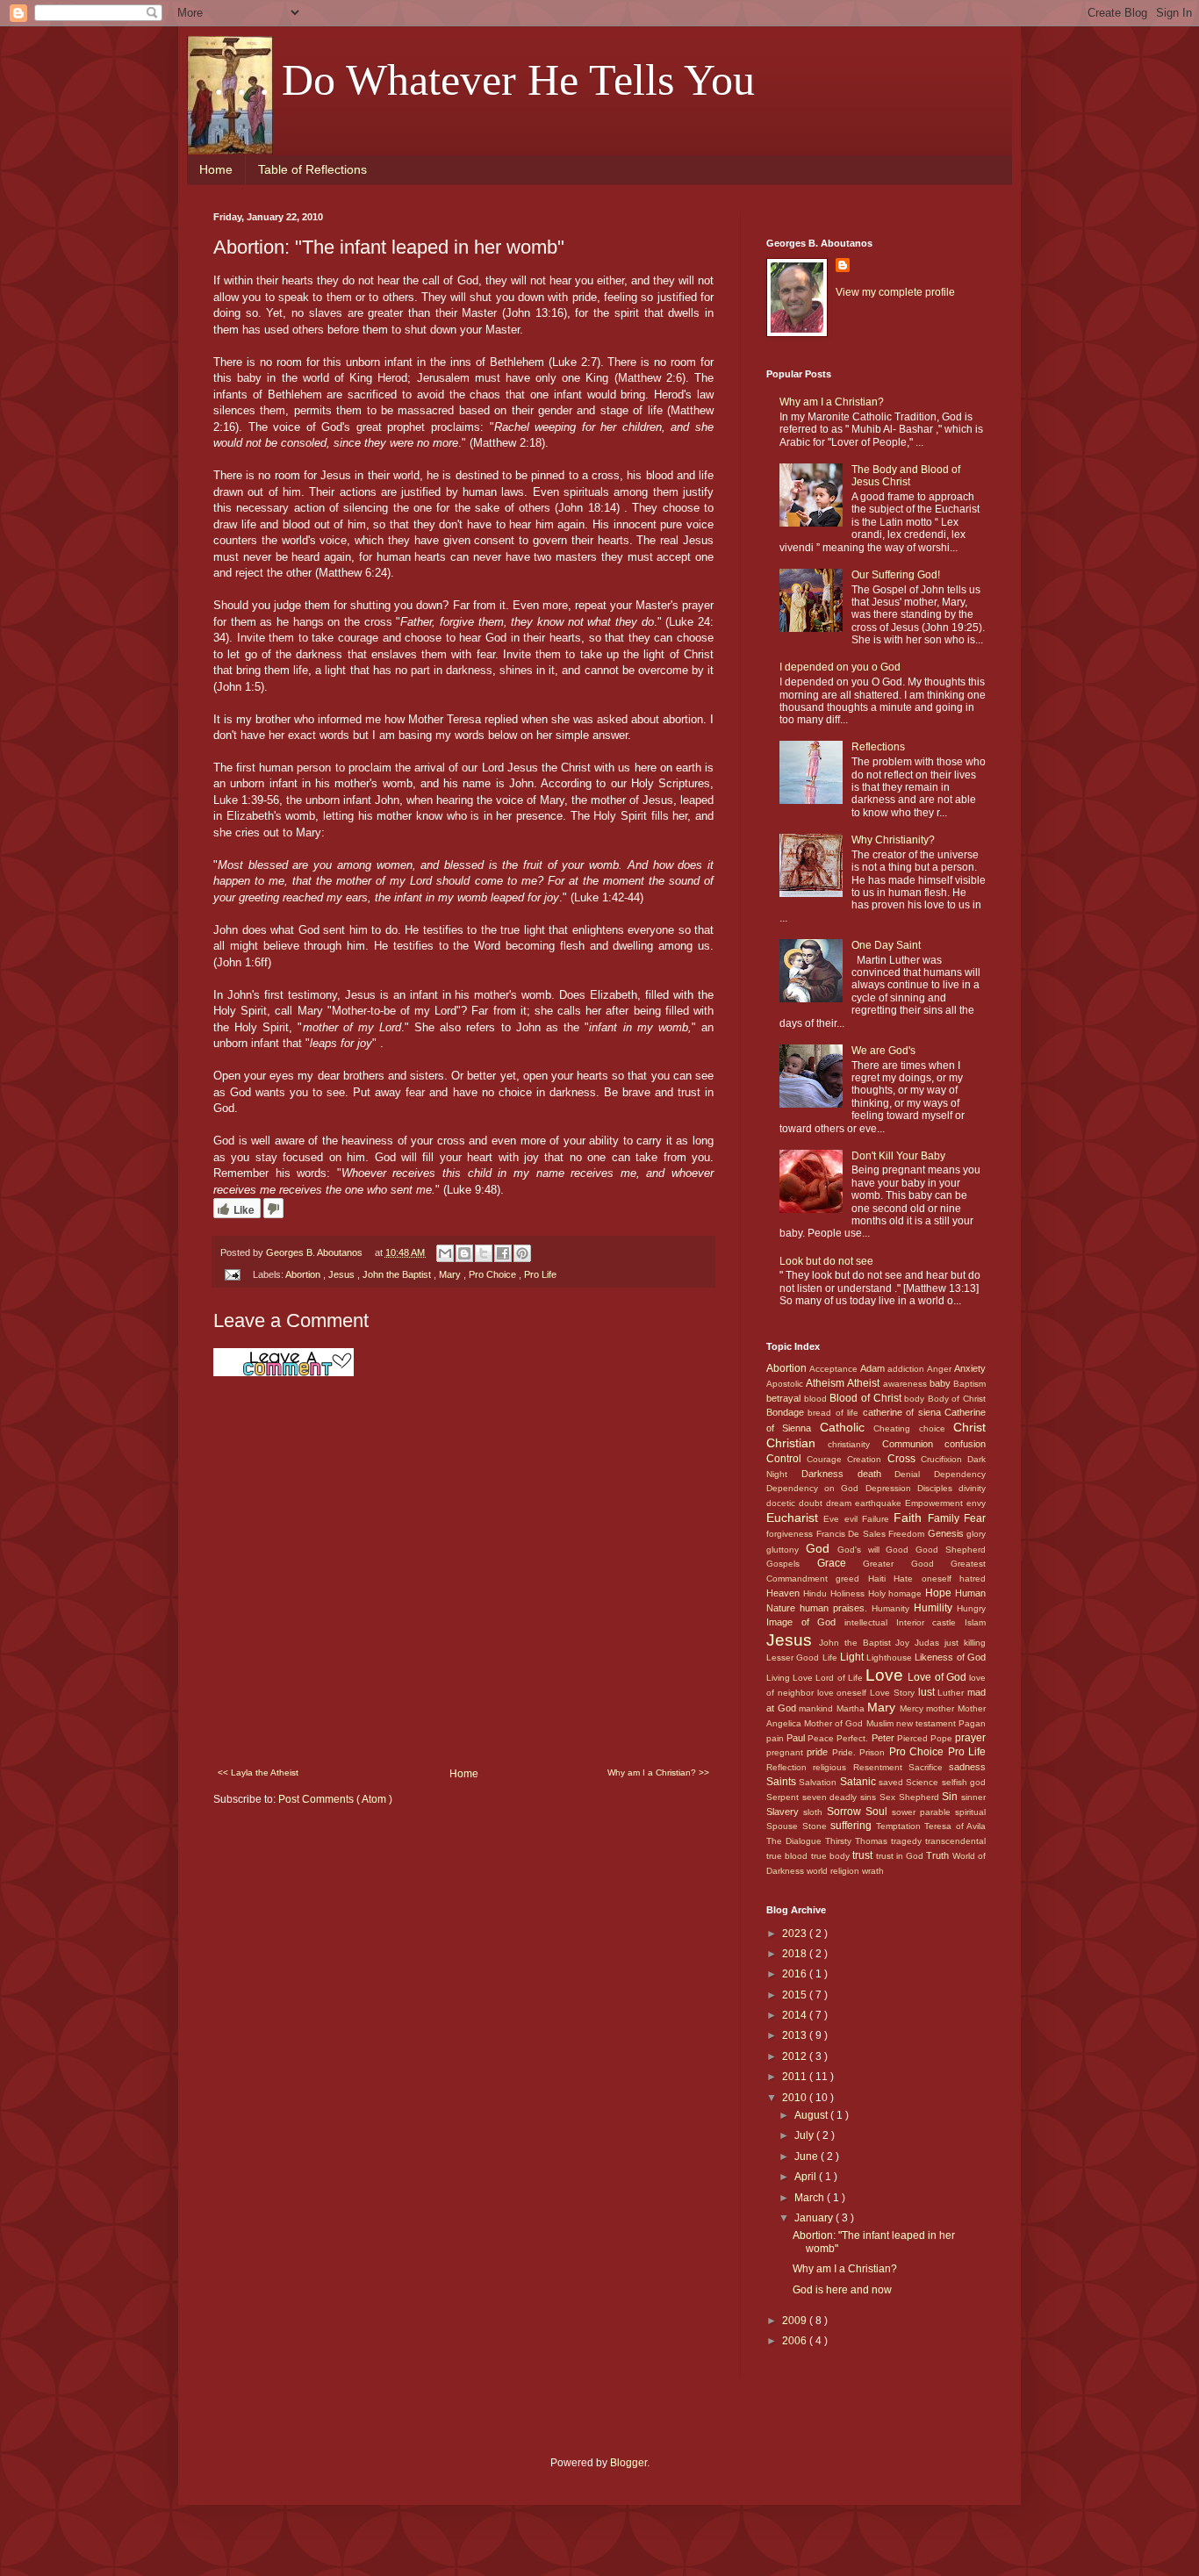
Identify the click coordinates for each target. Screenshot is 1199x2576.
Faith (910, 1518)
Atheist (865, 1383)
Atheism (826, 1383)
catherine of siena (904, 1412)
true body (832, 1856)
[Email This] (445, 1253)
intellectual (870, 1622)
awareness (906, 1384)
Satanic (859, 1782)
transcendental (955, 1841)
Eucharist (795, 1518)
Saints (783, 1782)
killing (975, 1643)
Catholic (847, 1427)
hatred (973, 1579)
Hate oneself (926, 1579)
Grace (840, 1563)
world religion (834, 1871)
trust (864, 1855)
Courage (827, 1459)
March (811, 2198)
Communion (913, 1444)
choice (936, 1428)
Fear (975, 1518)
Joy (905, 1643)
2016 (796, 1974)
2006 (796, 2341)
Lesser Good (794, 1658)
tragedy (908, 1841)
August (812, 2115)
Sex (889, 1797)
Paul (797, 1738)
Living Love (791, 1678)
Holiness (849, 1593)
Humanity (893, 1608)
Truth (939, 1855)
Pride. (846, 1752)
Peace (822, 1738)
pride (819, 1752)
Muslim (881, 1723)
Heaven (785, 1593)
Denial (914, 1474)
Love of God (938, 1677)
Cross (904, 1459)
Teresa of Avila (955, 1826)
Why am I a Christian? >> (658, 1772)
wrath (873, 1871)
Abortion (304, 1274)
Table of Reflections (312, 169)
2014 (796, 2015)
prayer (970, 1738)
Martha (852, 1708)
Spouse (784, 1826)
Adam (874, 1368)
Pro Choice (494, 1274)
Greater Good (907, 1564)
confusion (965, 1444)
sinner (973, 1797)
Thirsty (840, 1841)
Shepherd (921, 1797)
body (916, 1399)
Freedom (908, 1534)
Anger (941, 1369)
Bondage (787, 1412)
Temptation (901, 1826)
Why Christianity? (893, 840)
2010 (796, 2098)
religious (833, 1767)
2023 (796, 1934)
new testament (927, 1723)
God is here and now (842, 2290)
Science (923, 1782)
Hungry (971, 1608)
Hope (940, 1593)
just (954, 1643)
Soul (879, 1812)
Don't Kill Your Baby (898, 1156)
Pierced (914, 1738)
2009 (796, 2321)
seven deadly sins (841, 1797)
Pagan (972, 1723)
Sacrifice (929, 1767)
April (807, 2177)
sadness (967, 1767)
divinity (972, 1488)
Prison (874, 1752)
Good (901, 1550)
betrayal (785, 1398)
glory (976, 1534)
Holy (879, 1593)
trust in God (901, 1856)
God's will (862, 1550)
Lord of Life (840, 1678)
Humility (935, 1608)
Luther (952, 1693)
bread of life (835, 1413)
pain (776, 1738)
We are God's (883, 1051)
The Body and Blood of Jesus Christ (906, 476)
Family (946, 1518)
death (876, 1474)
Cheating (896, 1428)
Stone (817, 1826)
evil (853, 1519)
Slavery (785, 1812)
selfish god (964, 1782)
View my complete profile (895, 292)
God (822, 1548)
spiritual (970, 1812)
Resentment (881, 1767)
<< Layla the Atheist (258, 1772)
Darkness (829, 1474)
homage (907, 1593)
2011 (796, 2077)
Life (831, 1658)
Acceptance (835, 1369)
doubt (812, 1503)
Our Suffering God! (896, 575)
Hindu (817, 1593)
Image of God (805, 1622)
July (805, 2135)
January (815, 2218)
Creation (867, 1459)
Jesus (343, 1274)
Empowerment (936, 1503)
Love (887, 1675)
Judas (930, 1643)
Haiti (881, 1579)
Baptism (969, 1384)
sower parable (923, 1812)
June (808, 2156)
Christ (969, 1427)
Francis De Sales (853, 1534)
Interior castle (930, 1622)
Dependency (960, 1474)
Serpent (784, 1797)
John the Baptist (398, 1274)
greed (851, 1579)
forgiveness (791, 1534)
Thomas (873, 1841)
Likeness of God (950, 1657)
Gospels (792, 1564)
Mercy (913, 1708)
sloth (815, 1812)
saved (892, 1782)
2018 (796, 1954)
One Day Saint (886, 945)
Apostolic (786, 1384)
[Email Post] (232, 1274)
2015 (796, 1995)
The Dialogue (796, 1841)
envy (976, 1503)
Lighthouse (890, 1658)
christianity (854, 1444)
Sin (951, 1797)
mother (942, 1708)
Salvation (819, 1782)
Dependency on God (816, 1488)
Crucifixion (944, 1459)
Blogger (628, 2463)
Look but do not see (826, 1261)
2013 (796, 2035)
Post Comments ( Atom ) (335, 1799)
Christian (797, 1443)
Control (786, 1459)
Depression (891, 1488)
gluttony (786, 1550)
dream (840, 1503)
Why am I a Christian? (832, 402)
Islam (975, 1622)
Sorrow (846, 1812)
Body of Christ (957, 1399)
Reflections (878, 747)
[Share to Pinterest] (522, 1253)
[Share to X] (484, 1253)
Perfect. (854, 1738)
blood (817, 1399)
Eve (833, 1519)
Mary (451, 1274)
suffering (853, 1826)
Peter (884, 1738)
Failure (878, 1519)
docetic (783, 1503)
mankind (818, 1708)
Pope (943, 1738)
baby (941, 1383)
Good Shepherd (951, 1550)
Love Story (894, 1693)
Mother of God (835, 1723)
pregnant (786, 1752)
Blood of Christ (867, 1398)
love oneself (844, 1693)
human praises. (836, 1608)
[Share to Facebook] (503, 1253)
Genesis (948, 1533)
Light (853, 1657)
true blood (789, 1856)
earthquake (880, 1503)
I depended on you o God (840, 667)
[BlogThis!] (464, 1253)
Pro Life (540, 1274)
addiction (907, 1369)
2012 (796, 2056)
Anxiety (970, 1368)
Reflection (790, 1767)
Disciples (938, 1488)
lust (928, 1692)
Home (216, 169)
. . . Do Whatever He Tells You (484, 80)
